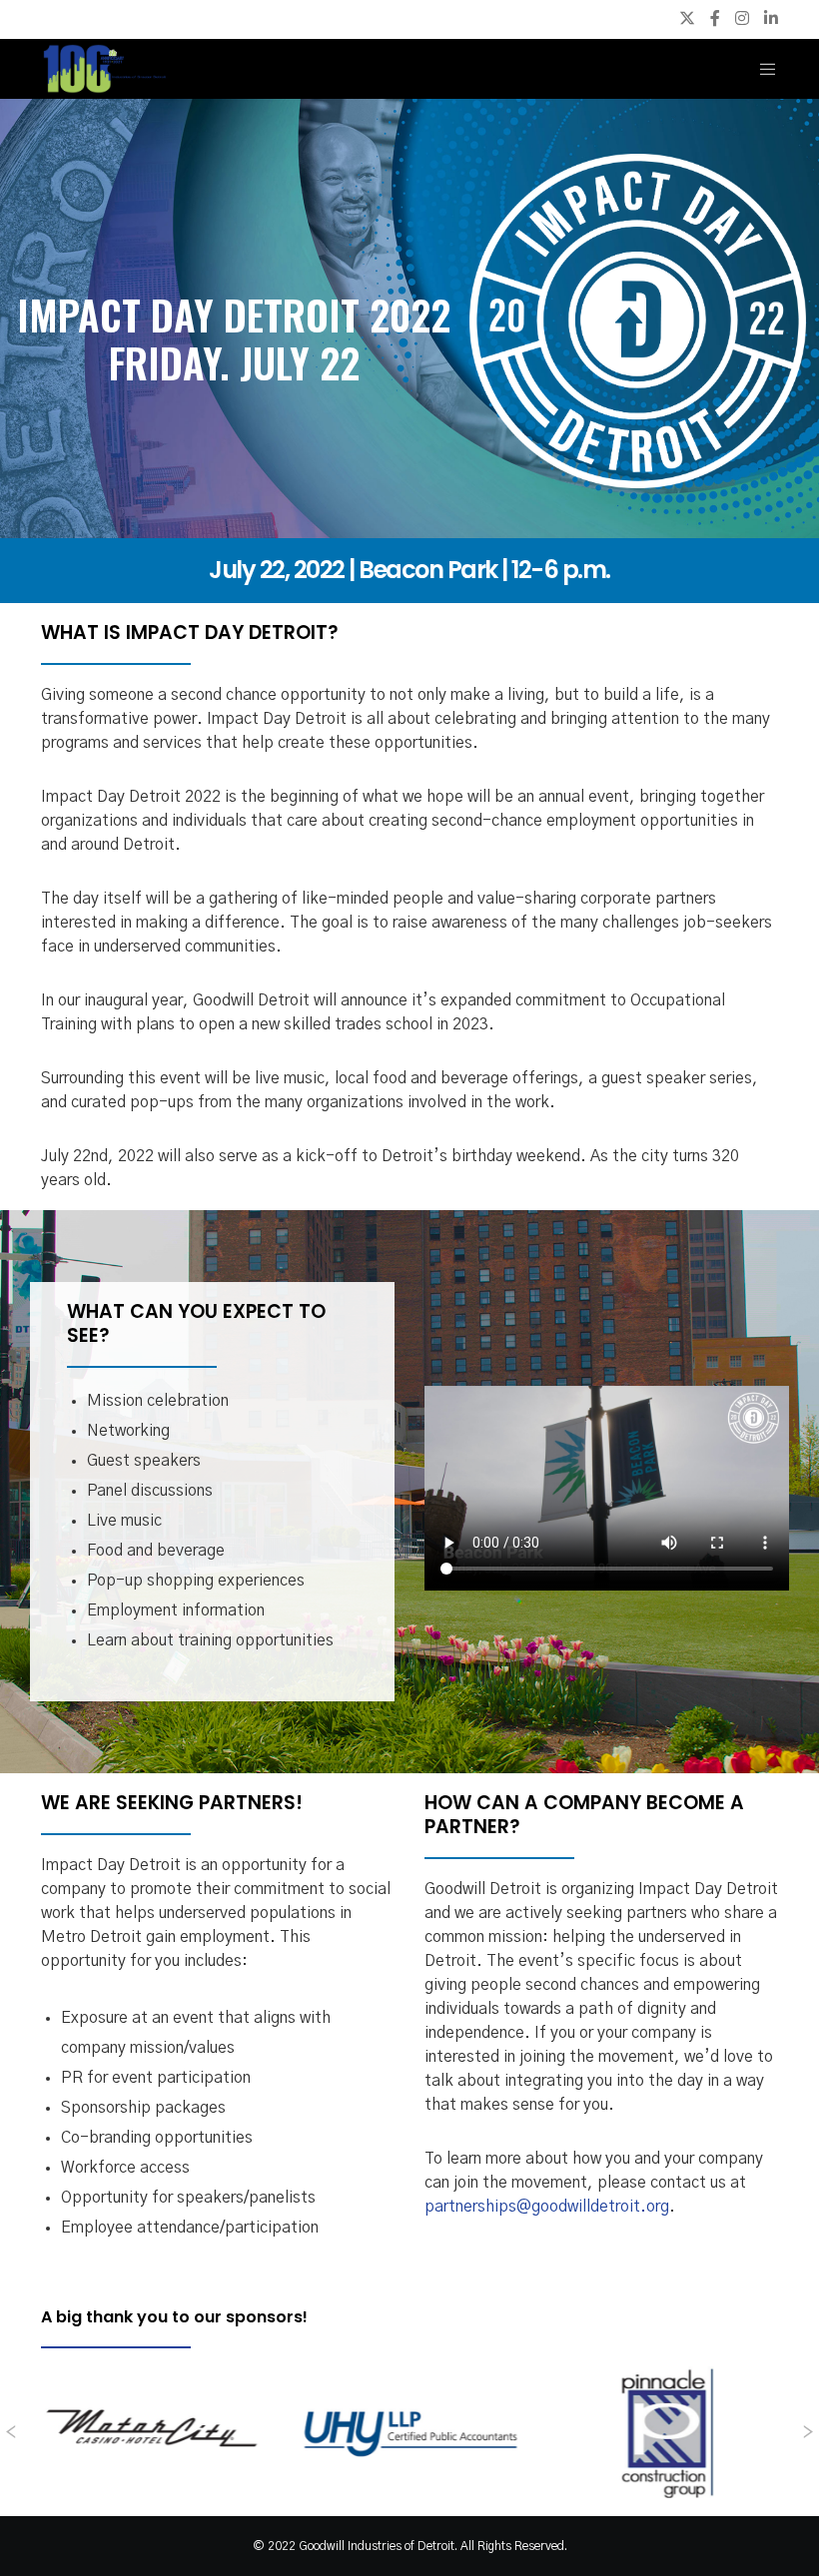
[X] (687, 18)
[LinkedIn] (771, 18)
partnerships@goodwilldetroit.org (547, 2207)
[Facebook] (715, 18)
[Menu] (760, 69)
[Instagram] (742, 18)
